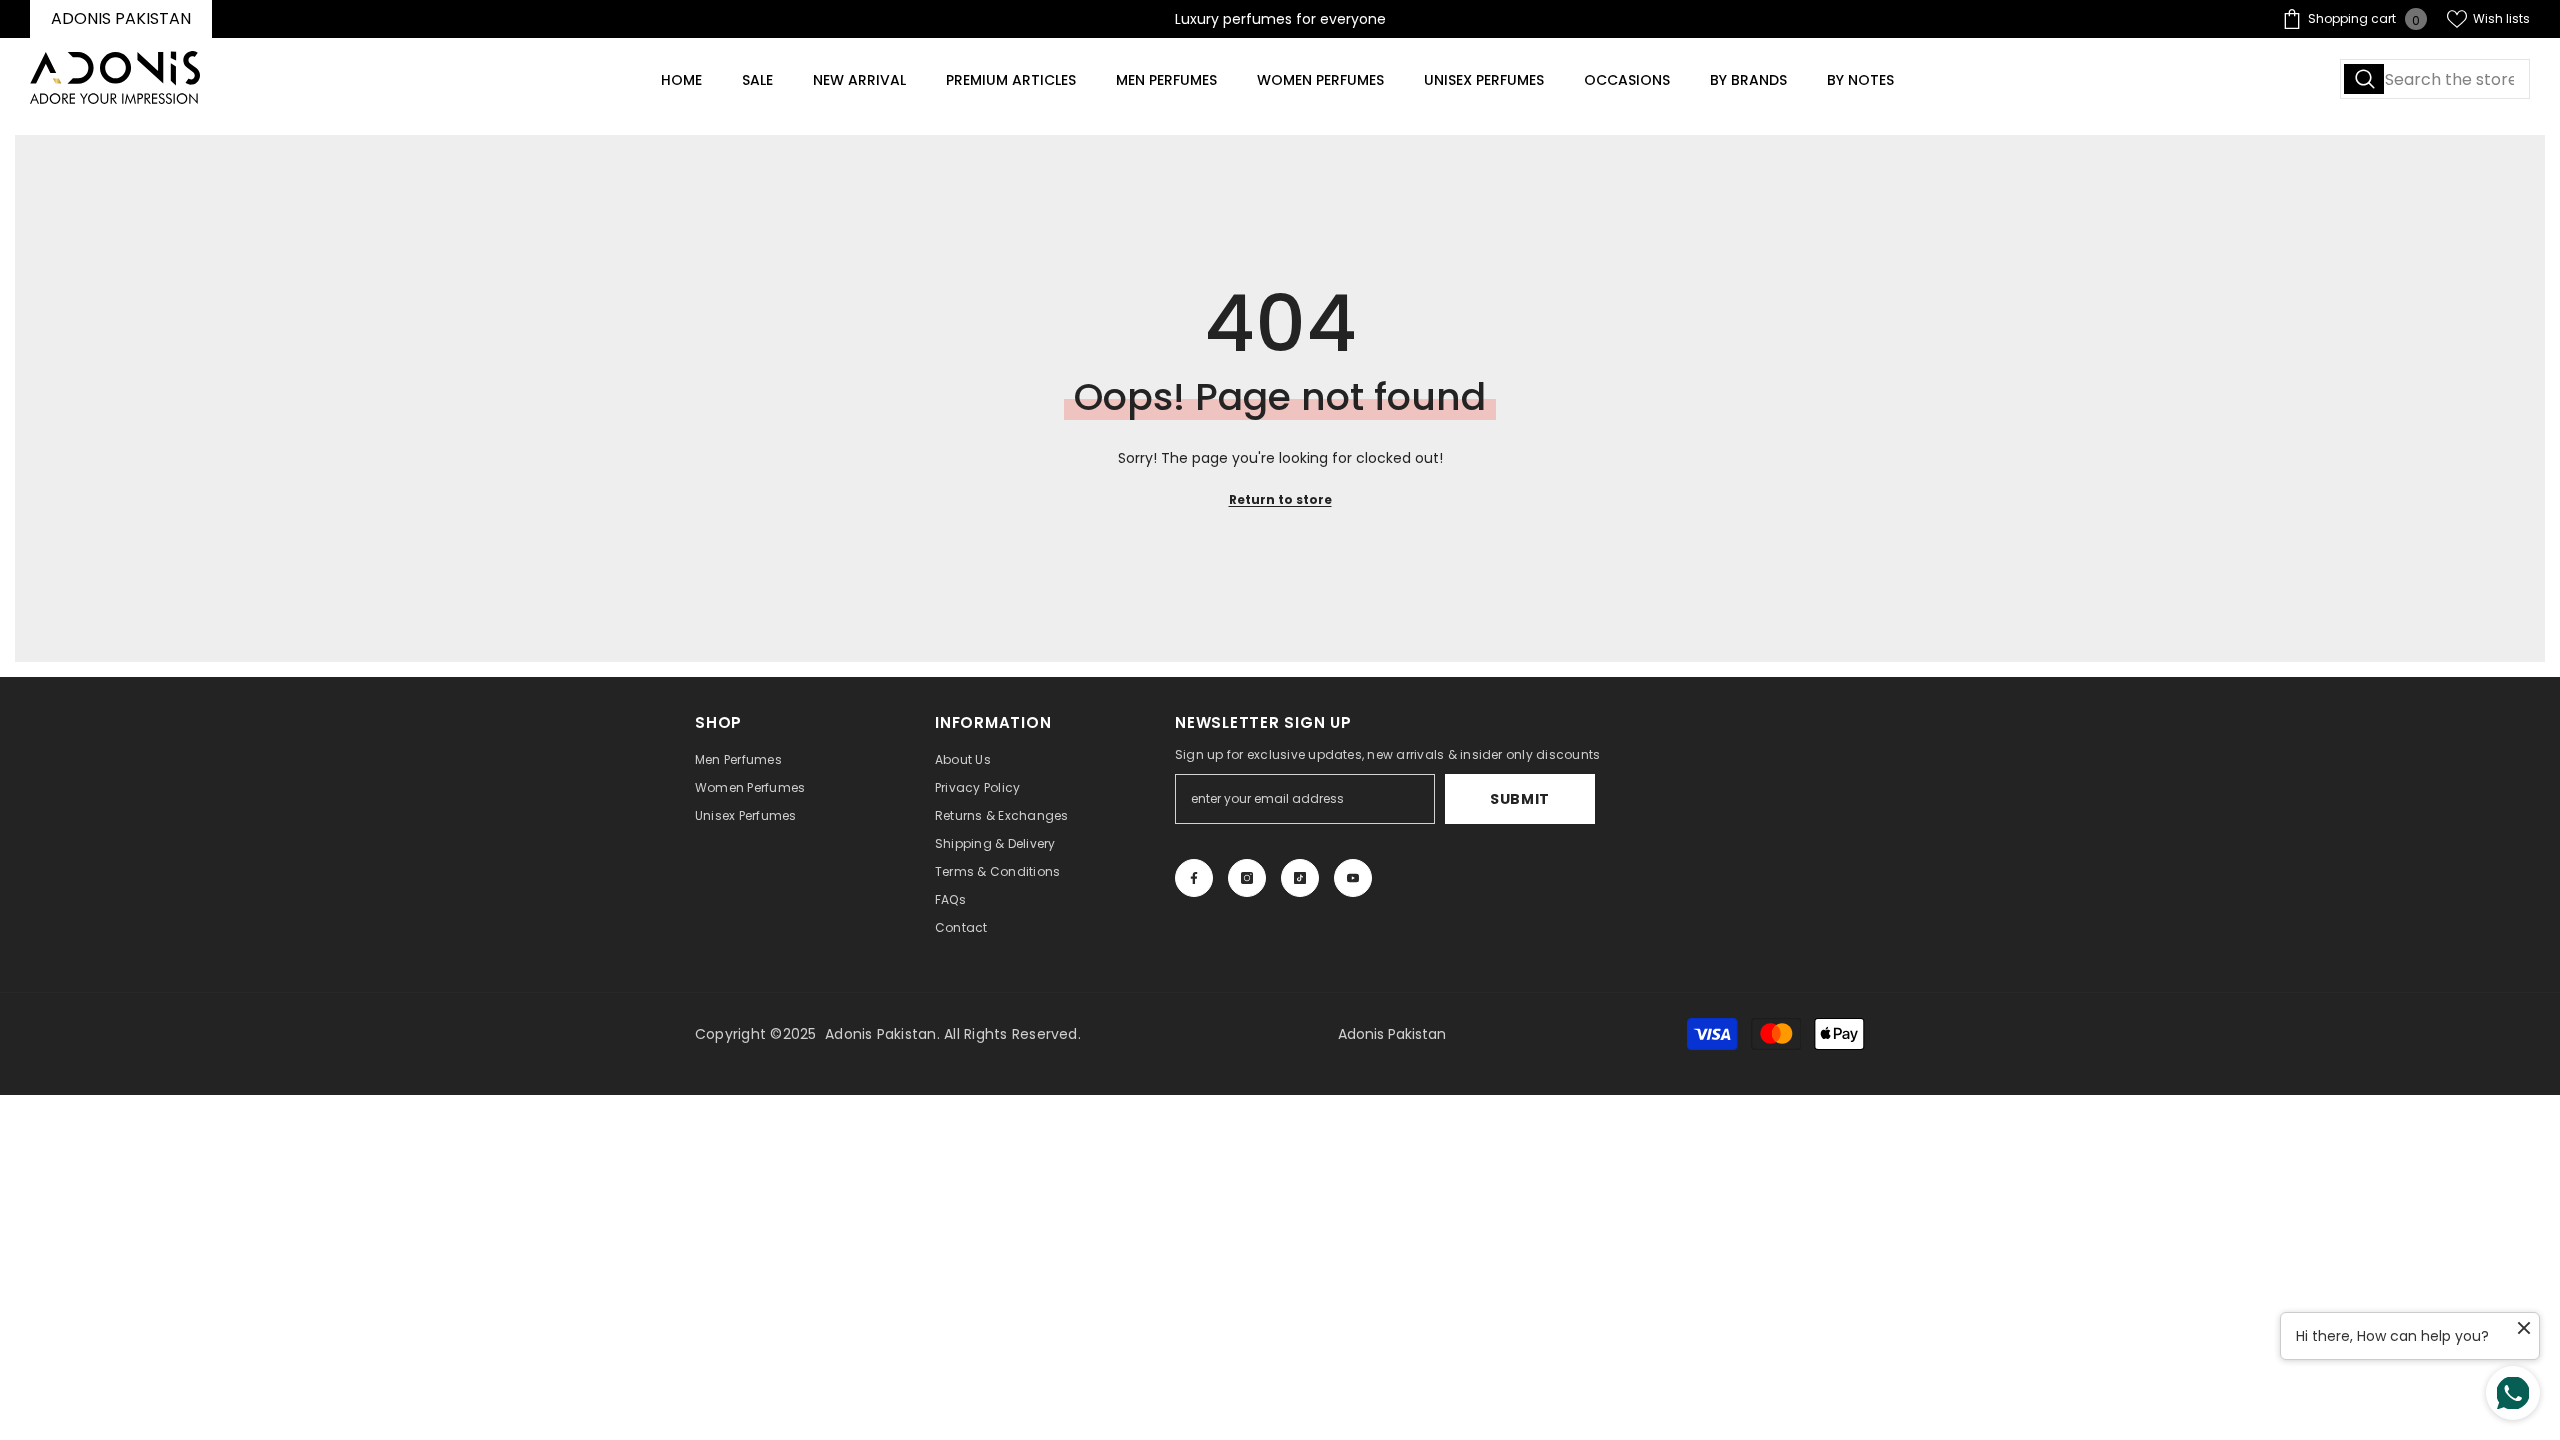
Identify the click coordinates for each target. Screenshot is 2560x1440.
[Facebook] (1194, 878)
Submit (1520, 799)
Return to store (1280, 499)
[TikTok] (1300, 878)
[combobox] (2435, 79)
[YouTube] (1353, 878)
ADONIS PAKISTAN (121, 18)
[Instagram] (1247, 878)
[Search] (2435, 79)
